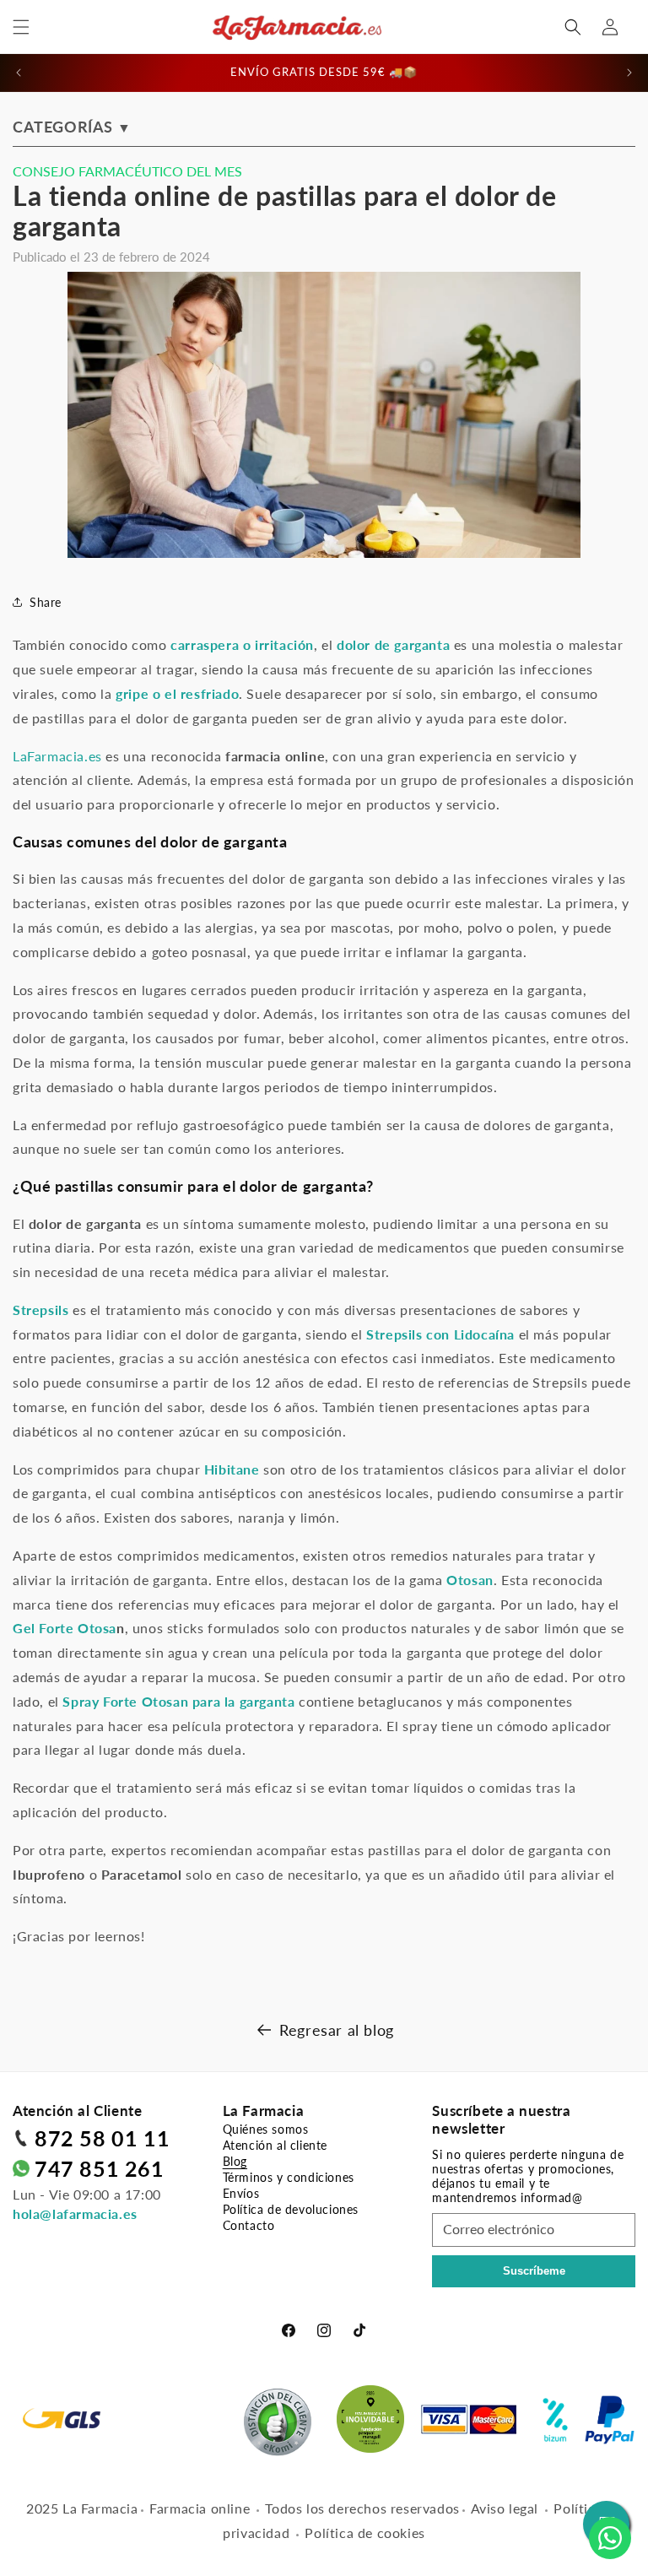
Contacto (249, 2225)
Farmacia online (200, 2508)
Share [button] (46, 602)
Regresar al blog (337, 2030)
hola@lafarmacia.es (75, 2213)
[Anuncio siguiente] (629, 73)
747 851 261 (100, 2168)
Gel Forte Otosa (65, 1628)
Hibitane (232, 1469)
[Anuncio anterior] (19, 73)
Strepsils (40, 1310)
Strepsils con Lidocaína (440, 1334)
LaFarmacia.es (57, 756)
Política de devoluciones (291, 2209)
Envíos (241, 2193)
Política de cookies (364, 2533)
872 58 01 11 (102, 2138)
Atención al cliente (275, 2145)
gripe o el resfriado (177, 693)
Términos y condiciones (289, 2177)
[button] (21, 27)
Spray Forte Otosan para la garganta (178, 1701)
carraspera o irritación (242, 644)
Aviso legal (505, 2508)
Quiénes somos (266, 2129)
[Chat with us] (610, 2538)
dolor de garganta (393, 644)
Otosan (470, 1580)
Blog (235, 2161)
